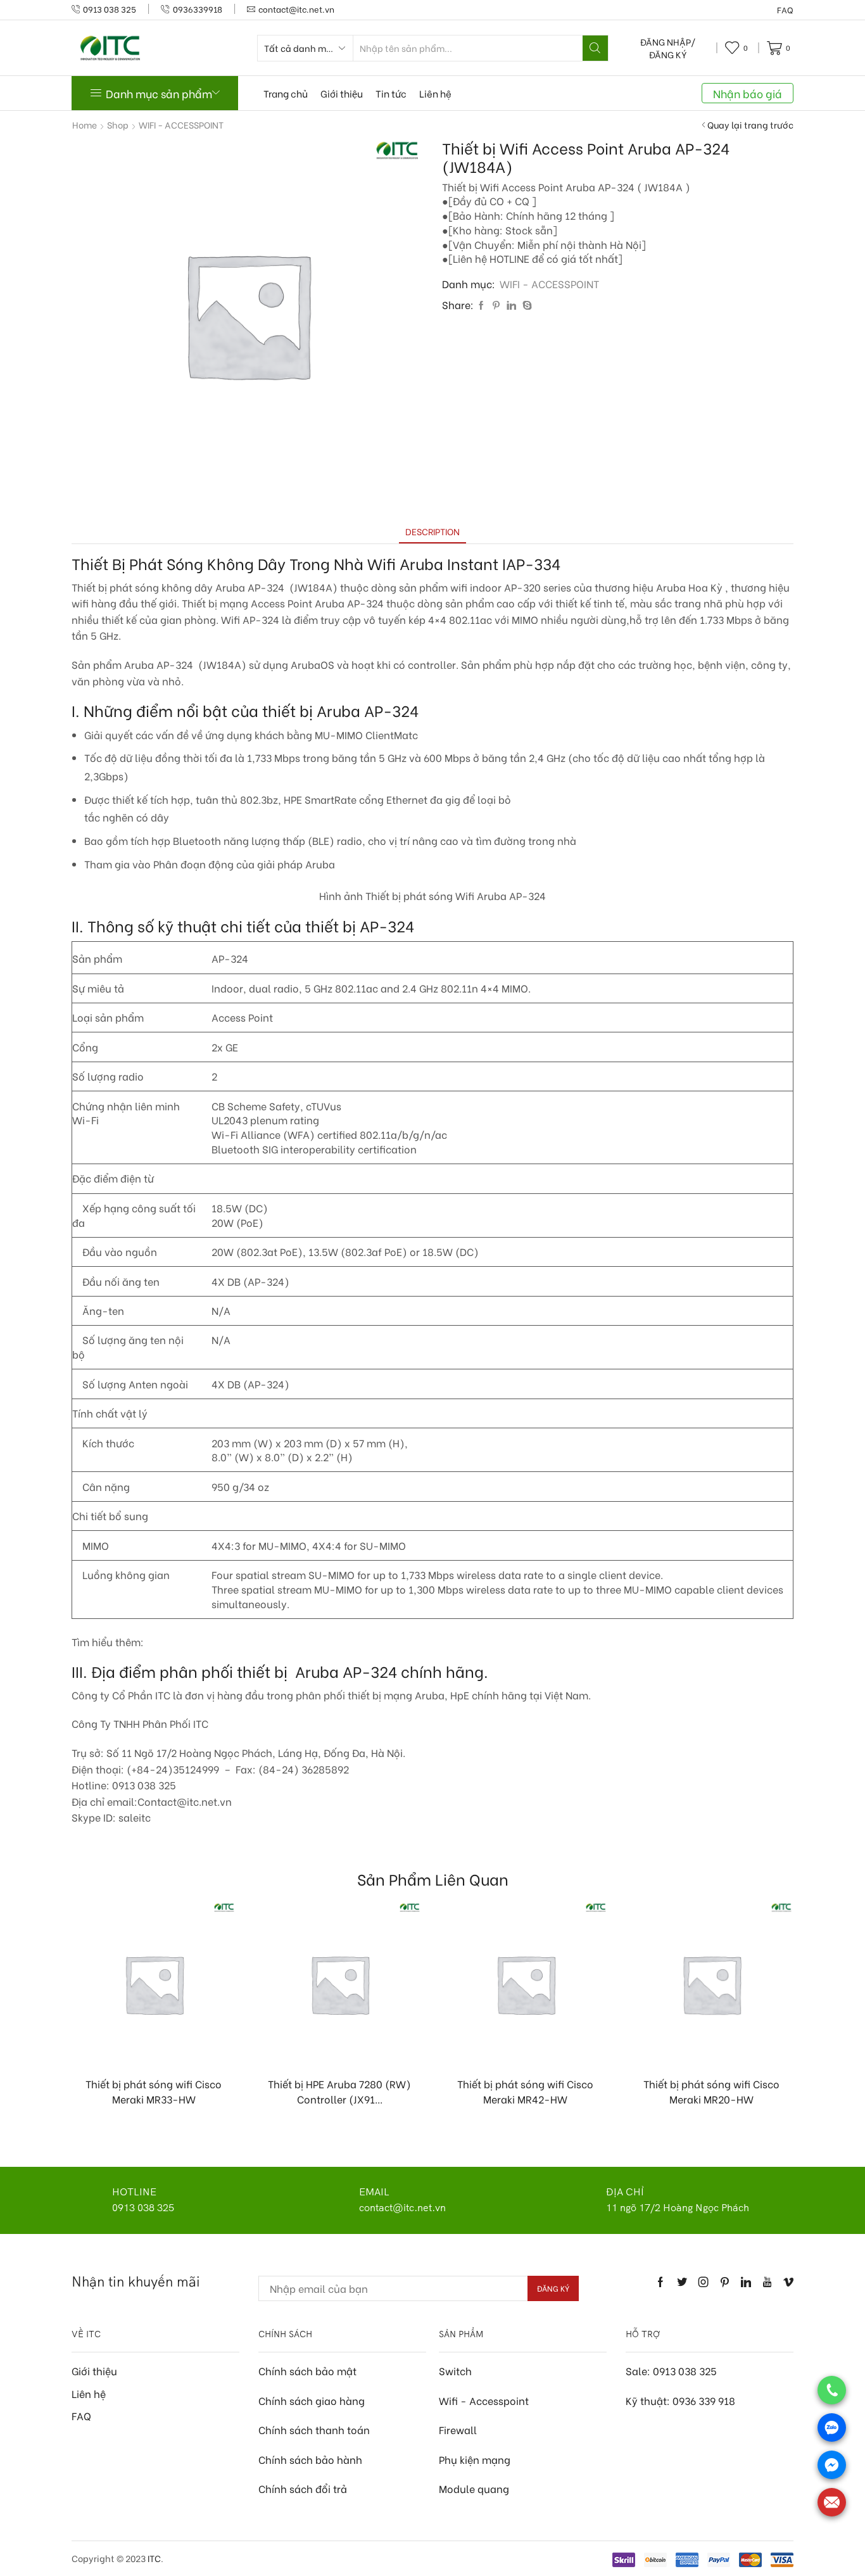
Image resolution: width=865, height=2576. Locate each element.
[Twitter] (682, 2282)
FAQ (785, 10)
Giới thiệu (342, 93)
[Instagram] (704, 2282)
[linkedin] (511, 305)
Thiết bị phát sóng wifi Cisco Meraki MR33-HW (154, 2091)
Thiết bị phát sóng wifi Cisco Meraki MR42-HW (525, 2091)
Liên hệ (435, 93)
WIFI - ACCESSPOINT (181, 125)
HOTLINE (134, 2192)
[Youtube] (767, 2282)
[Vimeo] (788, 2282)
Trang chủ (286, 93)
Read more (160, 2046)
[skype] (526, 305)
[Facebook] (481, 305)
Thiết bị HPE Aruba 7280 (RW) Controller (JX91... (339, 2091)
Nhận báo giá (748, 93)
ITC (154, 2558)
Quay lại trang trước (750, 125)
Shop (118, 125)
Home (85, 125)
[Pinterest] (496, 305)
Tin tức (391, 93)
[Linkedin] (746, 2282)
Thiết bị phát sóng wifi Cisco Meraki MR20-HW (711, 2091)
